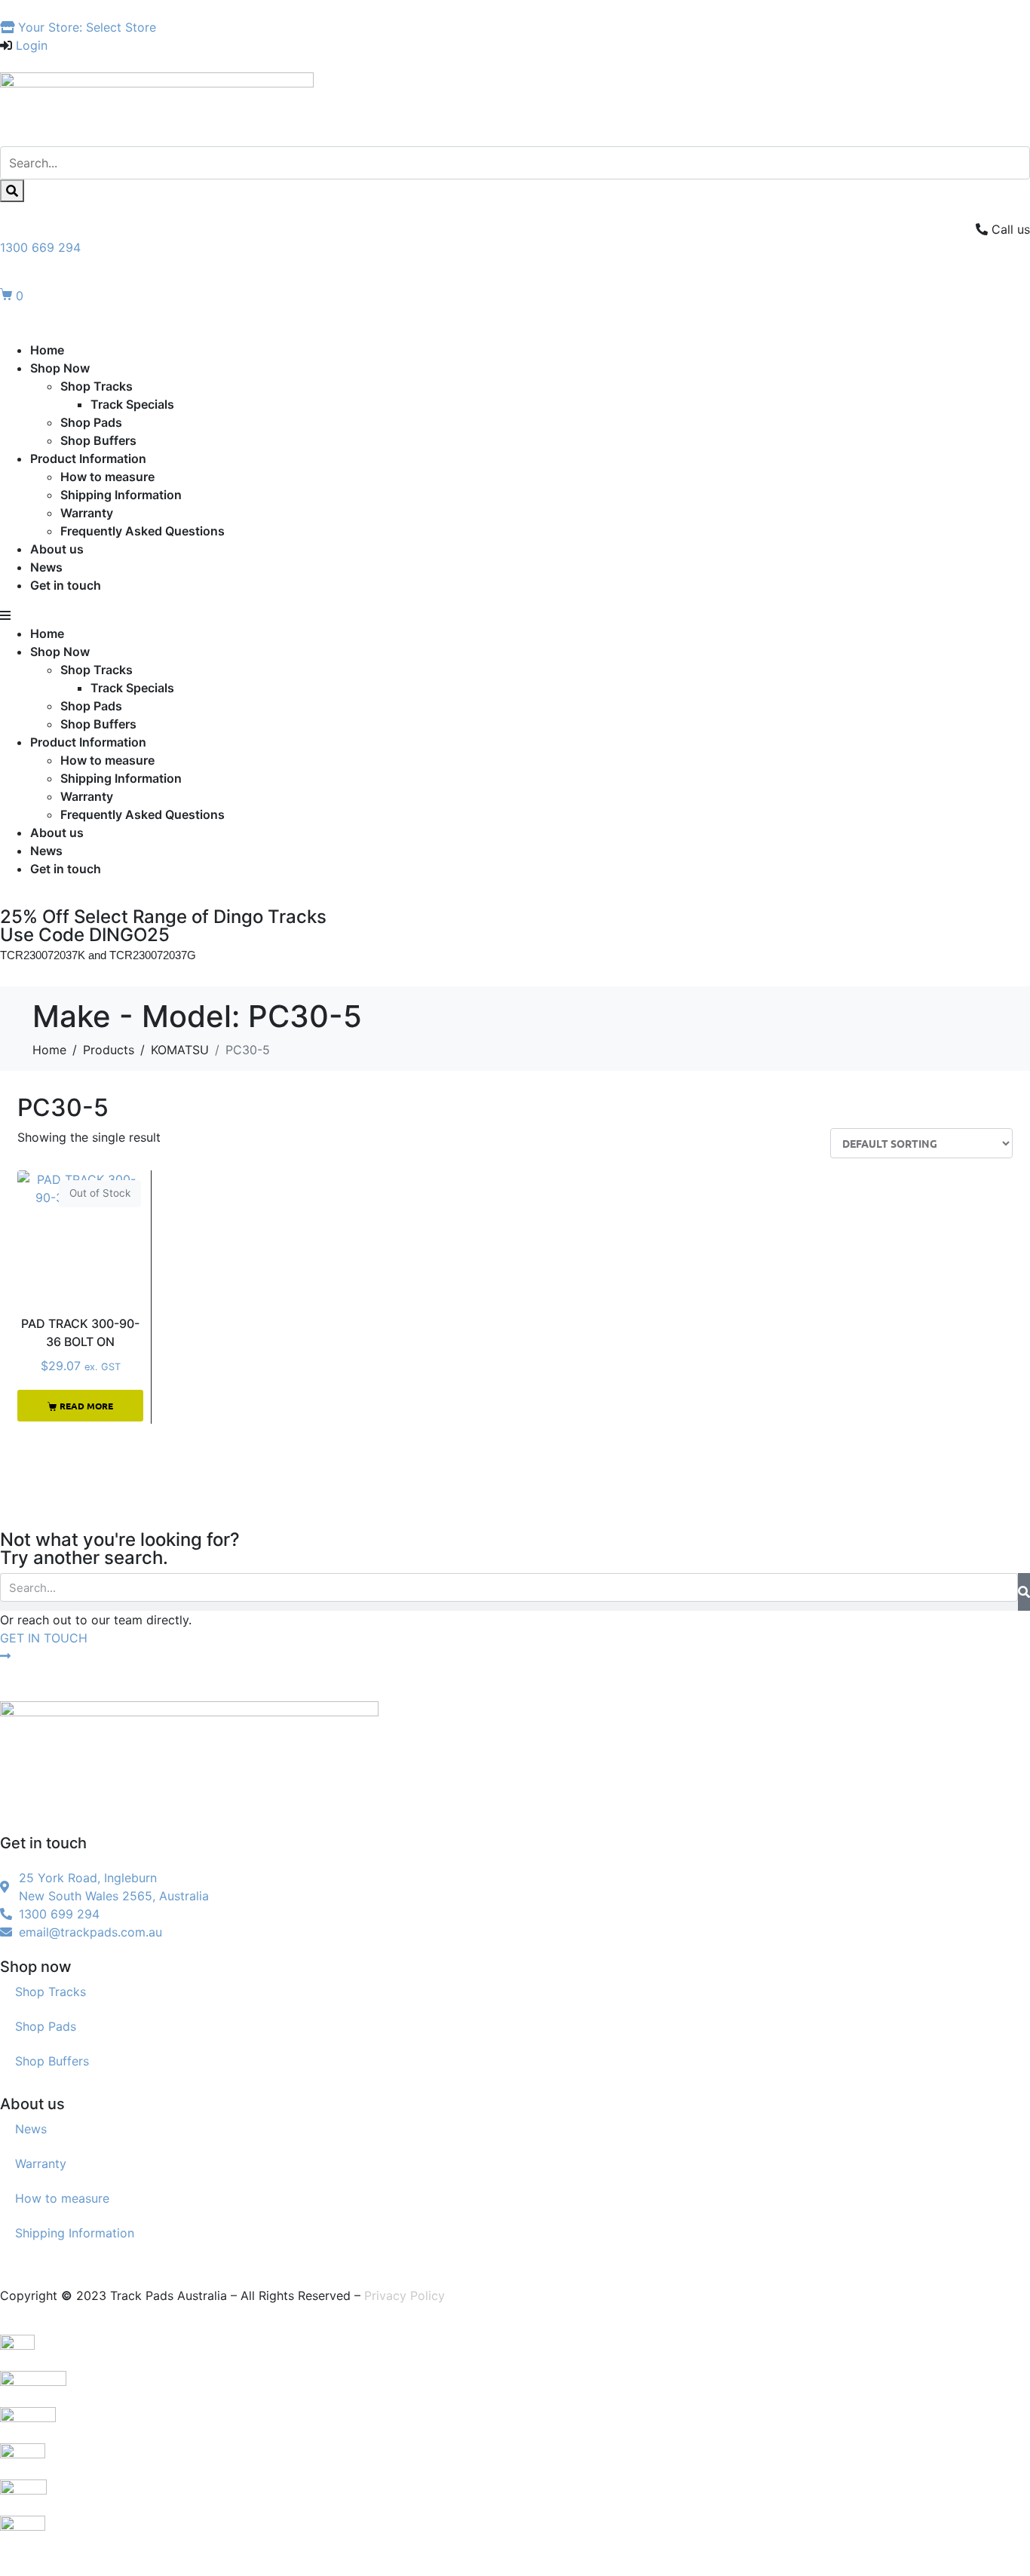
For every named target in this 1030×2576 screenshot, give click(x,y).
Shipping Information (121, 495)
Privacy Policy (405, 2295)
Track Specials (132, 404)
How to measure (107, 477)
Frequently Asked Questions (143, 531)
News (46, 567)
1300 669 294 (40, 247)
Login (32, 45)
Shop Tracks (97, 386)
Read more (86, 1406)
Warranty (87, 513)
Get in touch (66, 585)
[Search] (12, 191)
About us (57, 549)
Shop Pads (91, 422)
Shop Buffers (98, 440)
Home (47, 350)
